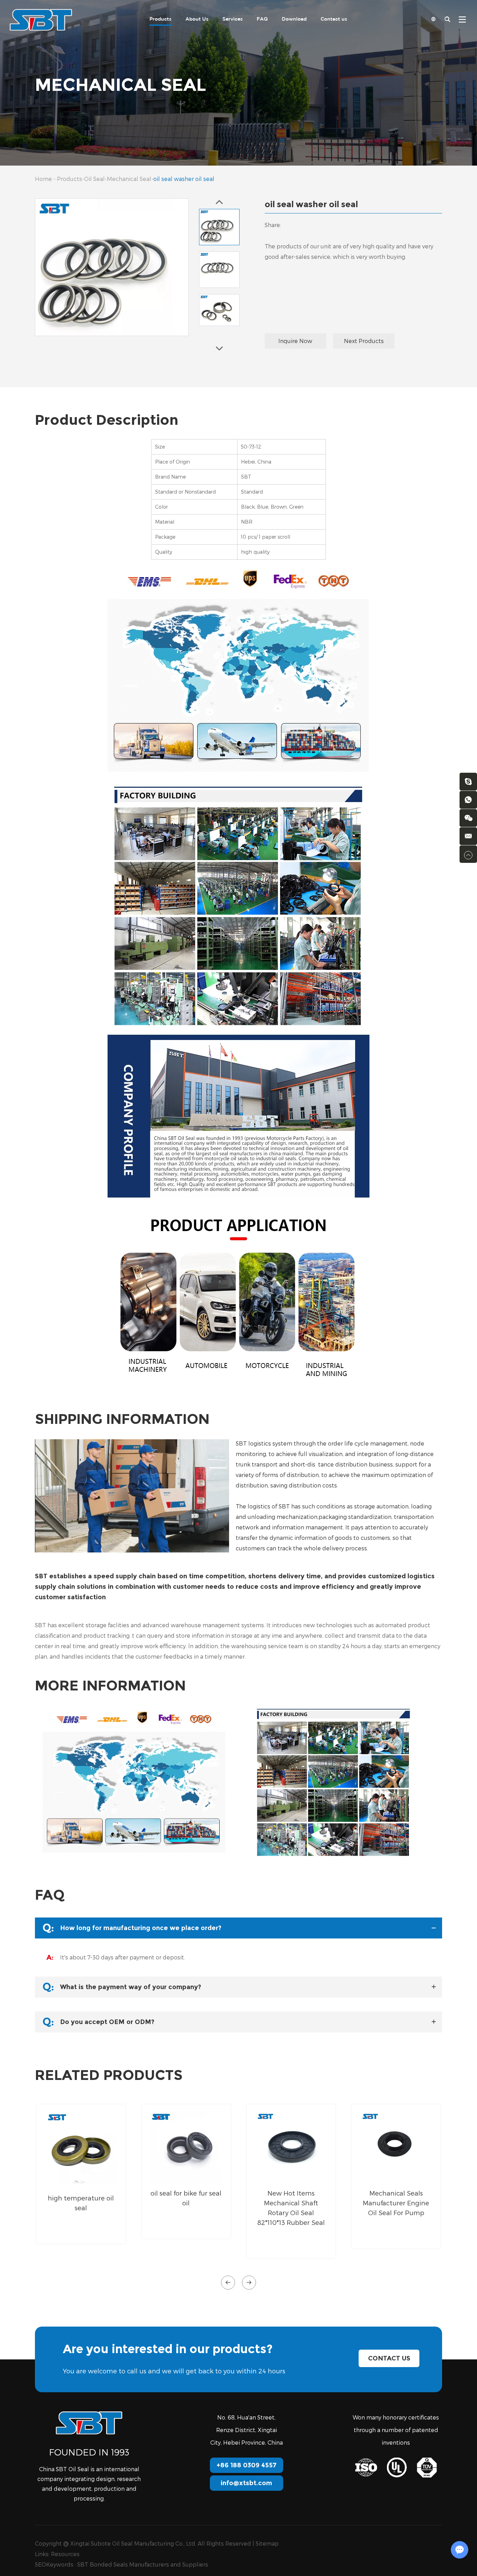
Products (160, 19)
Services (233, 19)
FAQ (262, 19)
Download (294, 19)
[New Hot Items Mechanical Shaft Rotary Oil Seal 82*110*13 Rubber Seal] (291, 2147)
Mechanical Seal (129, 179)
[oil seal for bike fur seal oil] (186, 2147)
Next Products (364, 341)
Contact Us (389, 2358)
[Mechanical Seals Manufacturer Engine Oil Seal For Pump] (396, 2147)
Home (43, 179)
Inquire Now (295, 341)
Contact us (334, 19)
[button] (228, 2283)
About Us (197, 19)
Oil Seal (94, 179)
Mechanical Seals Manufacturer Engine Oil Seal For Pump (396, 2203)
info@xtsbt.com (246, 2483)
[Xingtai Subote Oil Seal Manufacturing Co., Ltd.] (41, 19)
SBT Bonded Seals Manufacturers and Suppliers (143, 2564)
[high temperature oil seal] (81, 2149)
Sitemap (267, 2543)
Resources (65, 2554)
